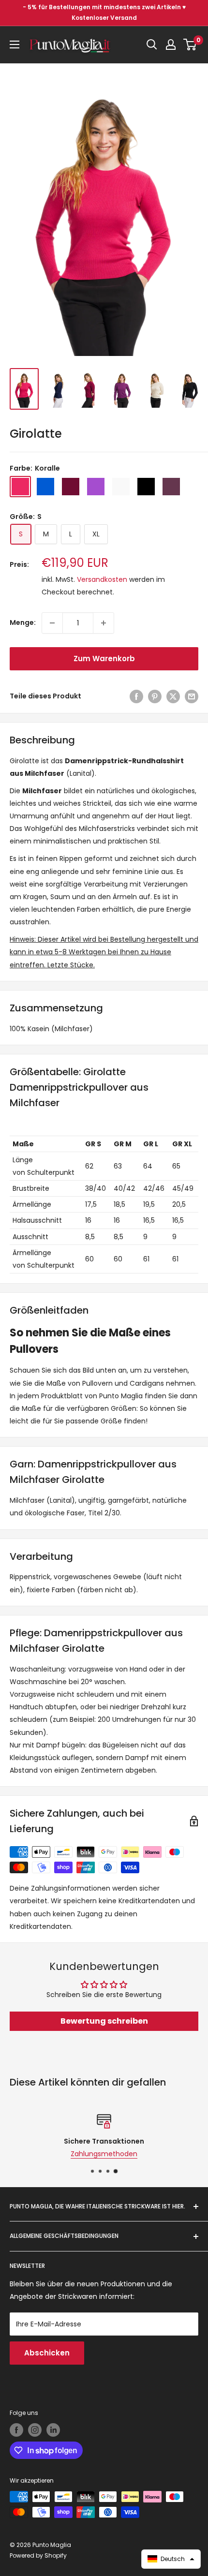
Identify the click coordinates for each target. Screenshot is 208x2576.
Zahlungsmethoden (104, 2154)
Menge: (23, 622)
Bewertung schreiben (104, 2021)
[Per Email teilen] (192, 696)
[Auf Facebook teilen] (136, 696)
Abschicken (47, 2353)
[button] (171, 2559)
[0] (190, 44)
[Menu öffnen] (15, 44)
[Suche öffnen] (152, 44)
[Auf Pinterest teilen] (155, 696)
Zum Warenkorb (104, 659)
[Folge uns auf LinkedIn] (53, 2430)
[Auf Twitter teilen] (173, 696)
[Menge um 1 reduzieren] (52, 623)
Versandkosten (102, 579)
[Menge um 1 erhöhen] (104, 623)
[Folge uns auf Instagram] (35, 2430)
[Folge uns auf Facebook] (16, 2430)
